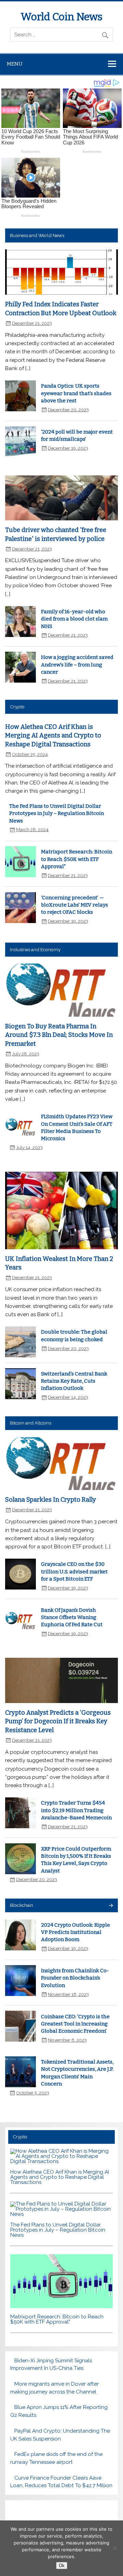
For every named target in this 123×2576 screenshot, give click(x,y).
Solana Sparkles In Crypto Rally (51, 1500)
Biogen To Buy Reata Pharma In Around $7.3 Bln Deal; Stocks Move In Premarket (59, 1035)
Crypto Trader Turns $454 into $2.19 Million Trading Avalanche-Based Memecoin (76, 1810)
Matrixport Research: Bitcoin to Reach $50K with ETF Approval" (77, 859)
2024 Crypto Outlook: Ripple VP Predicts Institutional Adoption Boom (76, 1932)
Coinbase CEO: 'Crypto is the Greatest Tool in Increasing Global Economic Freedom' (75, 2024)
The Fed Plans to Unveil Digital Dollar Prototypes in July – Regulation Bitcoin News (57, 813)
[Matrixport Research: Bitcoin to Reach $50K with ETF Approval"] (61, 2306)
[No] (114, 2548)
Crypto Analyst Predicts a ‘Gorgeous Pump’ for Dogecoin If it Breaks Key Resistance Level (58, 1721)
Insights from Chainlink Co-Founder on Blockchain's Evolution (75, 1978)
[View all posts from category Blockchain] (111, 1906)
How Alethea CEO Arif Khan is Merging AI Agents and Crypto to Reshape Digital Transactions (53, 736)
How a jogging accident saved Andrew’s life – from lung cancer (77, 665)
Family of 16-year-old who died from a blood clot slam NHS (74, 619)
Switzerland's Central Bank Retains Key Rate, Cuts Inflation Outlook (74, 1381)
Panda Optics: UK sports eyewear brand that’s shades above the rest (76, 393)
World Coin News (61, 17)
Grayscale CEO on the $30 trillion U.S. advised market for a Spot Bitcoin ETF (74, 1571)
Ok (62, 2566)
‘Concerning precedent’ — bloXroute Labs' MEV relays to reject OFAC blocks (74, 905)
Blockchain (22, 1905)
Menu (15, 64)
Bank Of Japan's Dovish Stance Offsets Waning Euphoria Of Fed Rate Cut (72, 1617)
